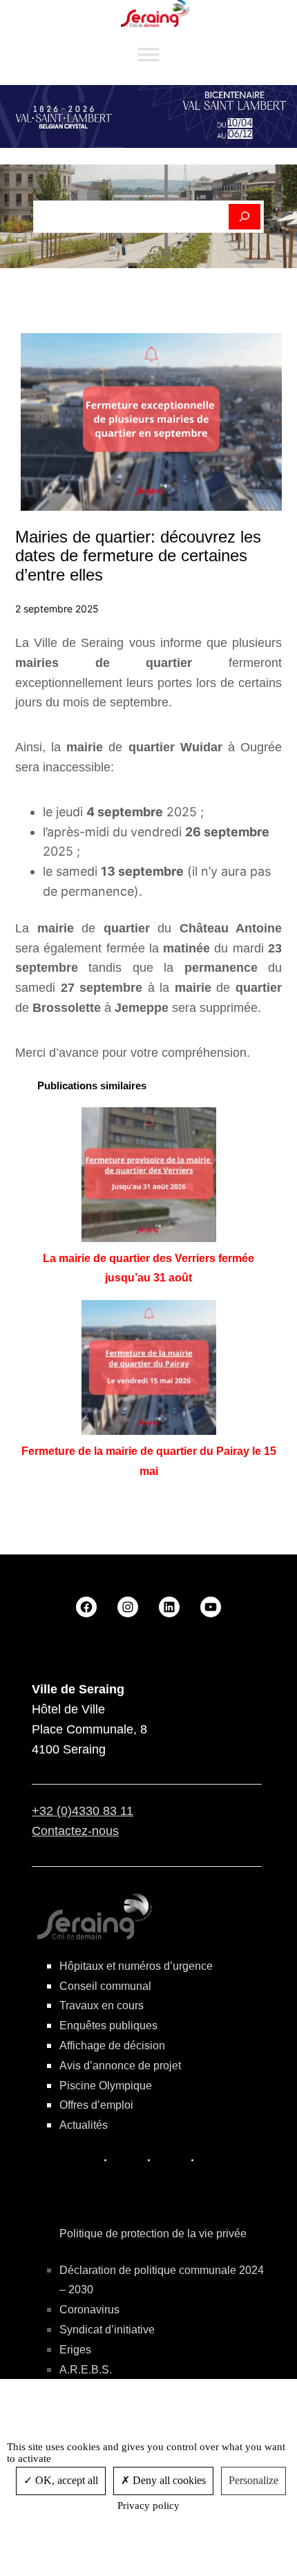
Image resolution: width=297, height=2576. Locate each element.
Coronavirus (89, 2310)
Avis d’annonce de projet (120, 2066)
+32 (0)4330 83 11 (83, 1811)
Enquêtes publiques (108, 2025)
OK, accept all (65, 2480)
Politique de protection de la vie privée (153, 2234)
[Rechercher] (245, 217)
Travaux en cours (102, 2005)
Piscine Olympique (106, 2086)
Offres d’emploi (96, 2105)
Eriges (75, 2350)
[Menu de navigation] (148, 55)
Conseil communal (105, 1986)
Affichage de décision (112, 2046)
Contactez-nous (75, 1831)
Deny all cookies (168, 2480)
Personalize (253, 2480)
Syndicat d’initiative (107, 2330)
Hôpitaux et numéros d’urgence (136, 1966)
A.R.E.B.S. (86, 2370)
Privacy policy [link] (148, 2506)
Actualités (84, 2125)
